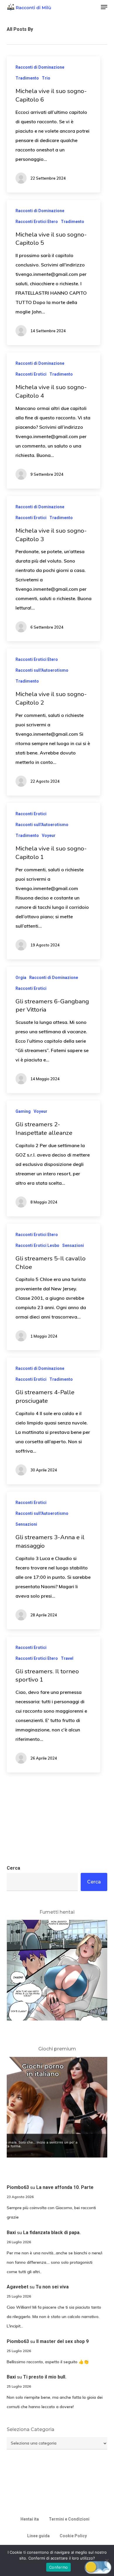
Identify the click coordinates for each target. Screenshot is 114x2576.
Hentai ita (30, 2519)
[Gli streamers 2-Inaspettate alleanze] (53, 1158)
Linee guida (38, 2536)
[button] (104, 7)
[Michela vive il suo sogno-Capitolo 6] (53, 124)
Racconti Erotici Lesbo (37, 1245)
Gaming (23, 1111)
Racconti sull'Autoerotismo (42, 670)
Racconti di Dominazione (40, 67)
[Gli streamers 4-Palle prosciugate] (53, 1421)
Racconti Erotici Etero (37, 222)
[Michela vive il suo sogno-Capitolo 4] (53, 421)
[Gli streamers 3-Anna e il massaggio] (53, 1560)
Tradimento (27, 78)
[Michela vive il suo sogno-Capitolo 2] (53, 722)
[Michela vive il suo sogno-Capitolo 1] (53, 881)
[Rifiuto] (107, 2560)
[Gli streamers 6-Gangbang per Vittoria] (53, 1030)
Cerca (13, 1868)
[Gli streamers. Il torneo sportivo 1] (53, 1705)
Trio (46, 78)
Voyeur (49, 835)
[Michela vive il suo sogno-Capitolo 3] (53, 569)
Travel (67, 1658)
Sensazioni (73, 1245)
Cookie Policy (73, 2536)
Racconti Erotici (31, 374)
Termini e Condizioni (69, 2519)
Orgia (21, 978)
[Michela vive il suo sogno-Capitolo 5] (53, 273)
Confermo (58, 2567)
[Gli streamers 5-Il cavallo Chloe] (53, 1287)
